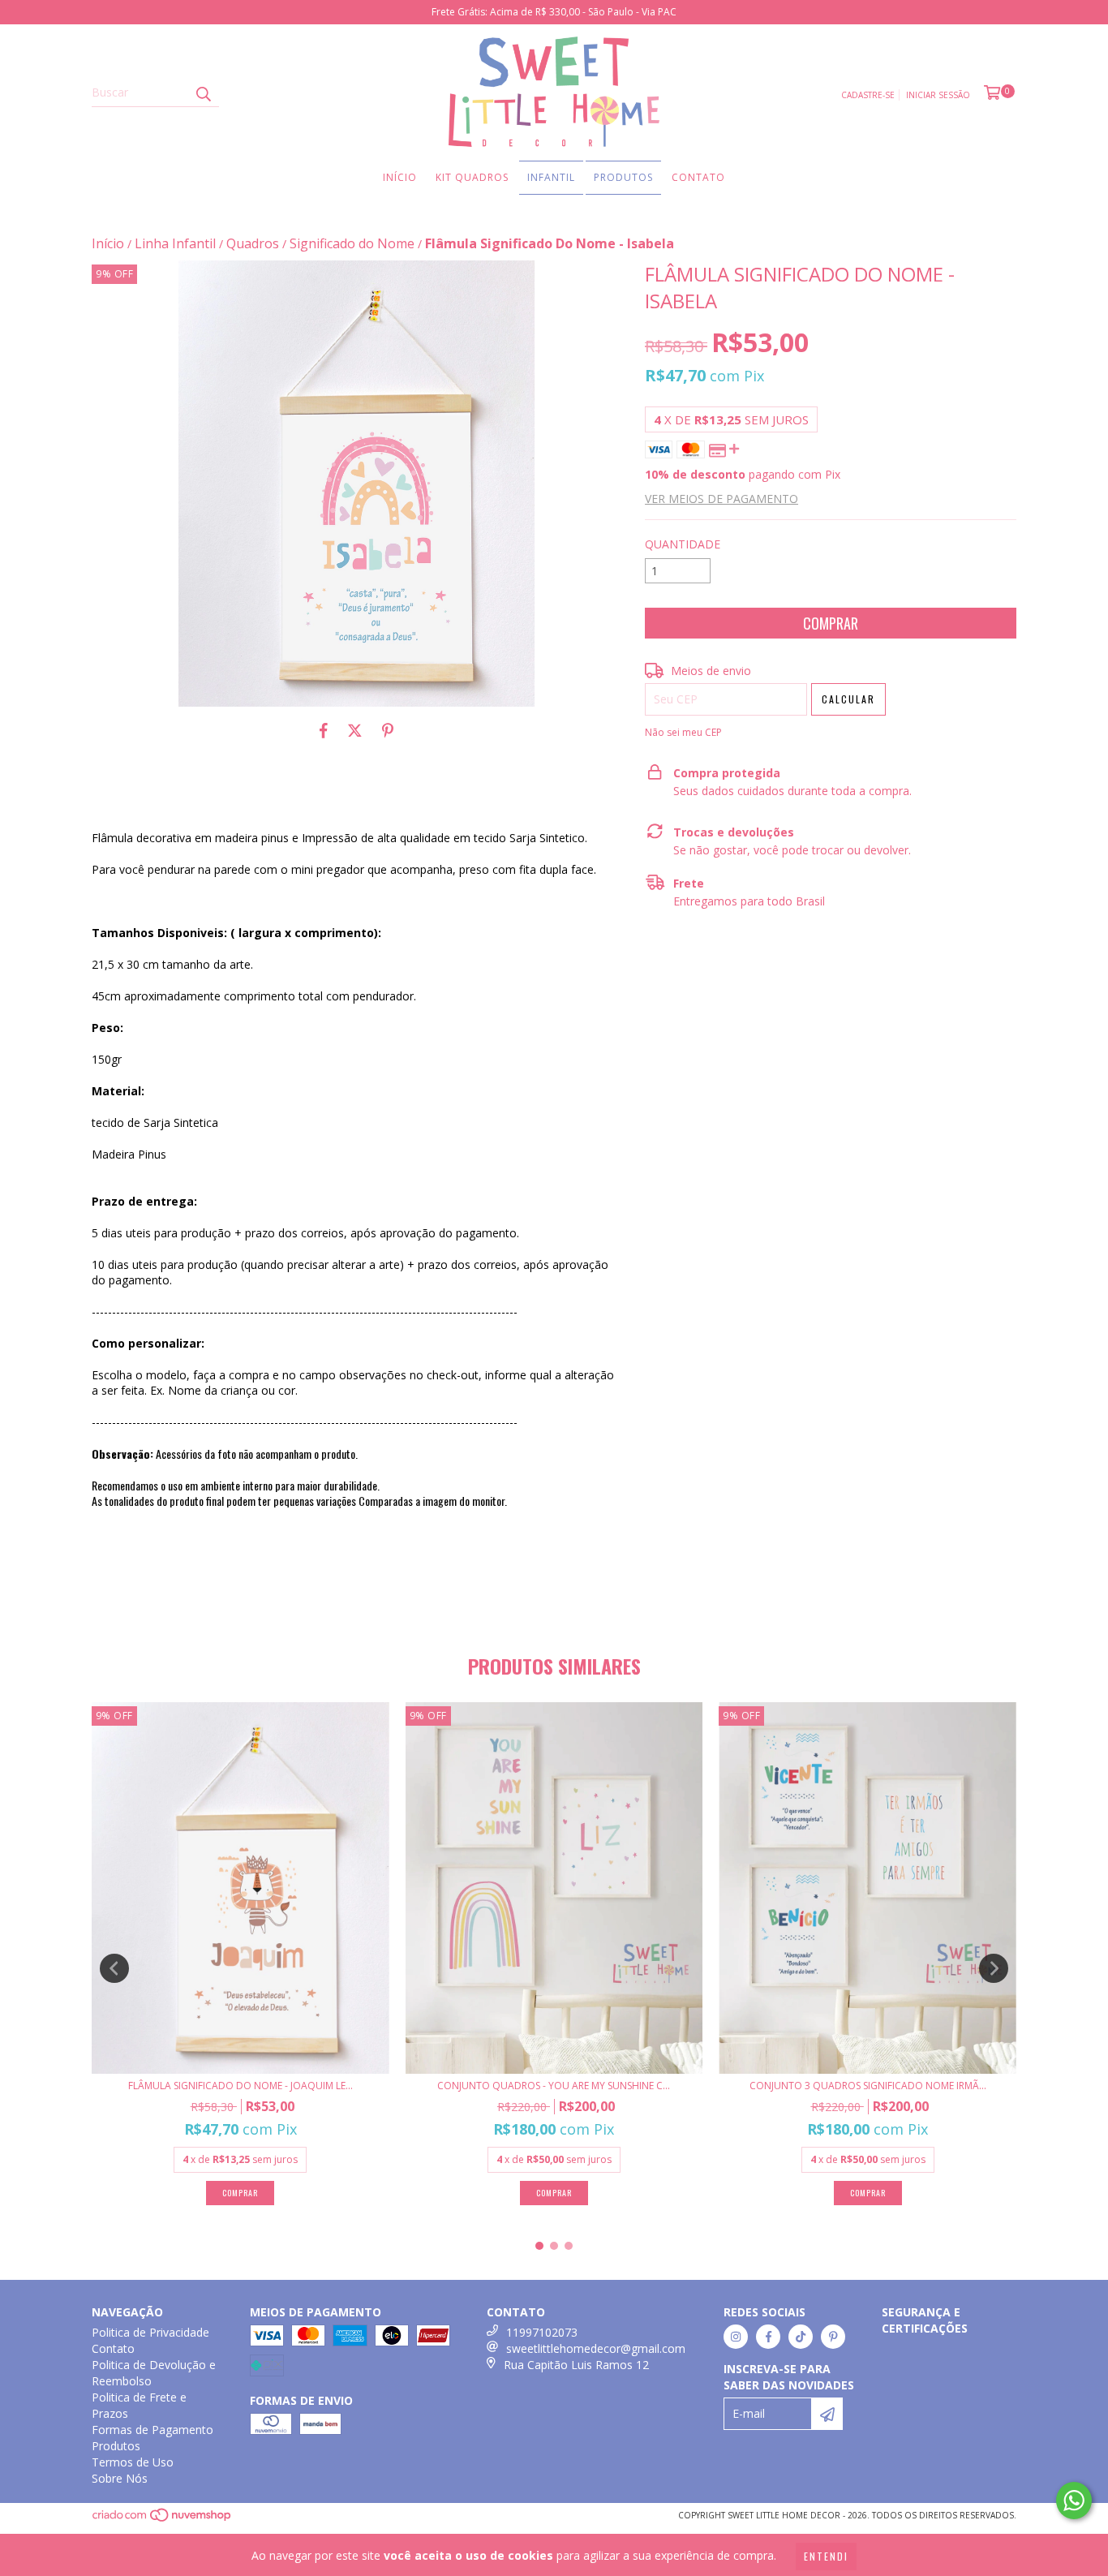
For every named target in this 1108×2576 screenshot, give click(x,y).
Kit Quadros (472, 177)
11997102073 (542, 2332)
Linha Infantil (175, 243)
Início (400, 177)
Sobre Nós (120, 2478)
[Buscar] (203, 92)
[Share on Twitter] (355, 731)
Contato (698, 177)
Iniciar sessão (938, 95)
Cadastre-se (868, 95)
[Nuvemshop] (163, 2519)
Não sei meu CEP (683, 732)
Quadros (253, 243)
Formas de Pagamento (152, 2430)
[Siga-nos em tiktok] (801, 2337)
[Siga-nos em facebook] (768, 2337)
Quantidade (683, 544)
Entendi (826, 2556)
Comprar (240, 2193)
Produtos (623, 177)
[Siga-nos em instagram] (736, 2337)
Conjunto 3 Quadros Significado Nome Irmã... (868, 2086)
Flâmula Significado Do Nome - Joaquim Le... (240, 2086)
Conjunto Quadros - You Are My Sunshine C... (554, 2086)
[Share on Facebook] (324, 731)
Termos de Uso (133, 2462)
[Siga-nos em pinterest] (833, 2337)
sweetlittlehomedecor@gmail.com (596, 2348)
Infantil (551, 177)
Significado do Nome (352, 243)
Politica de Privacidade (150, 2332)
